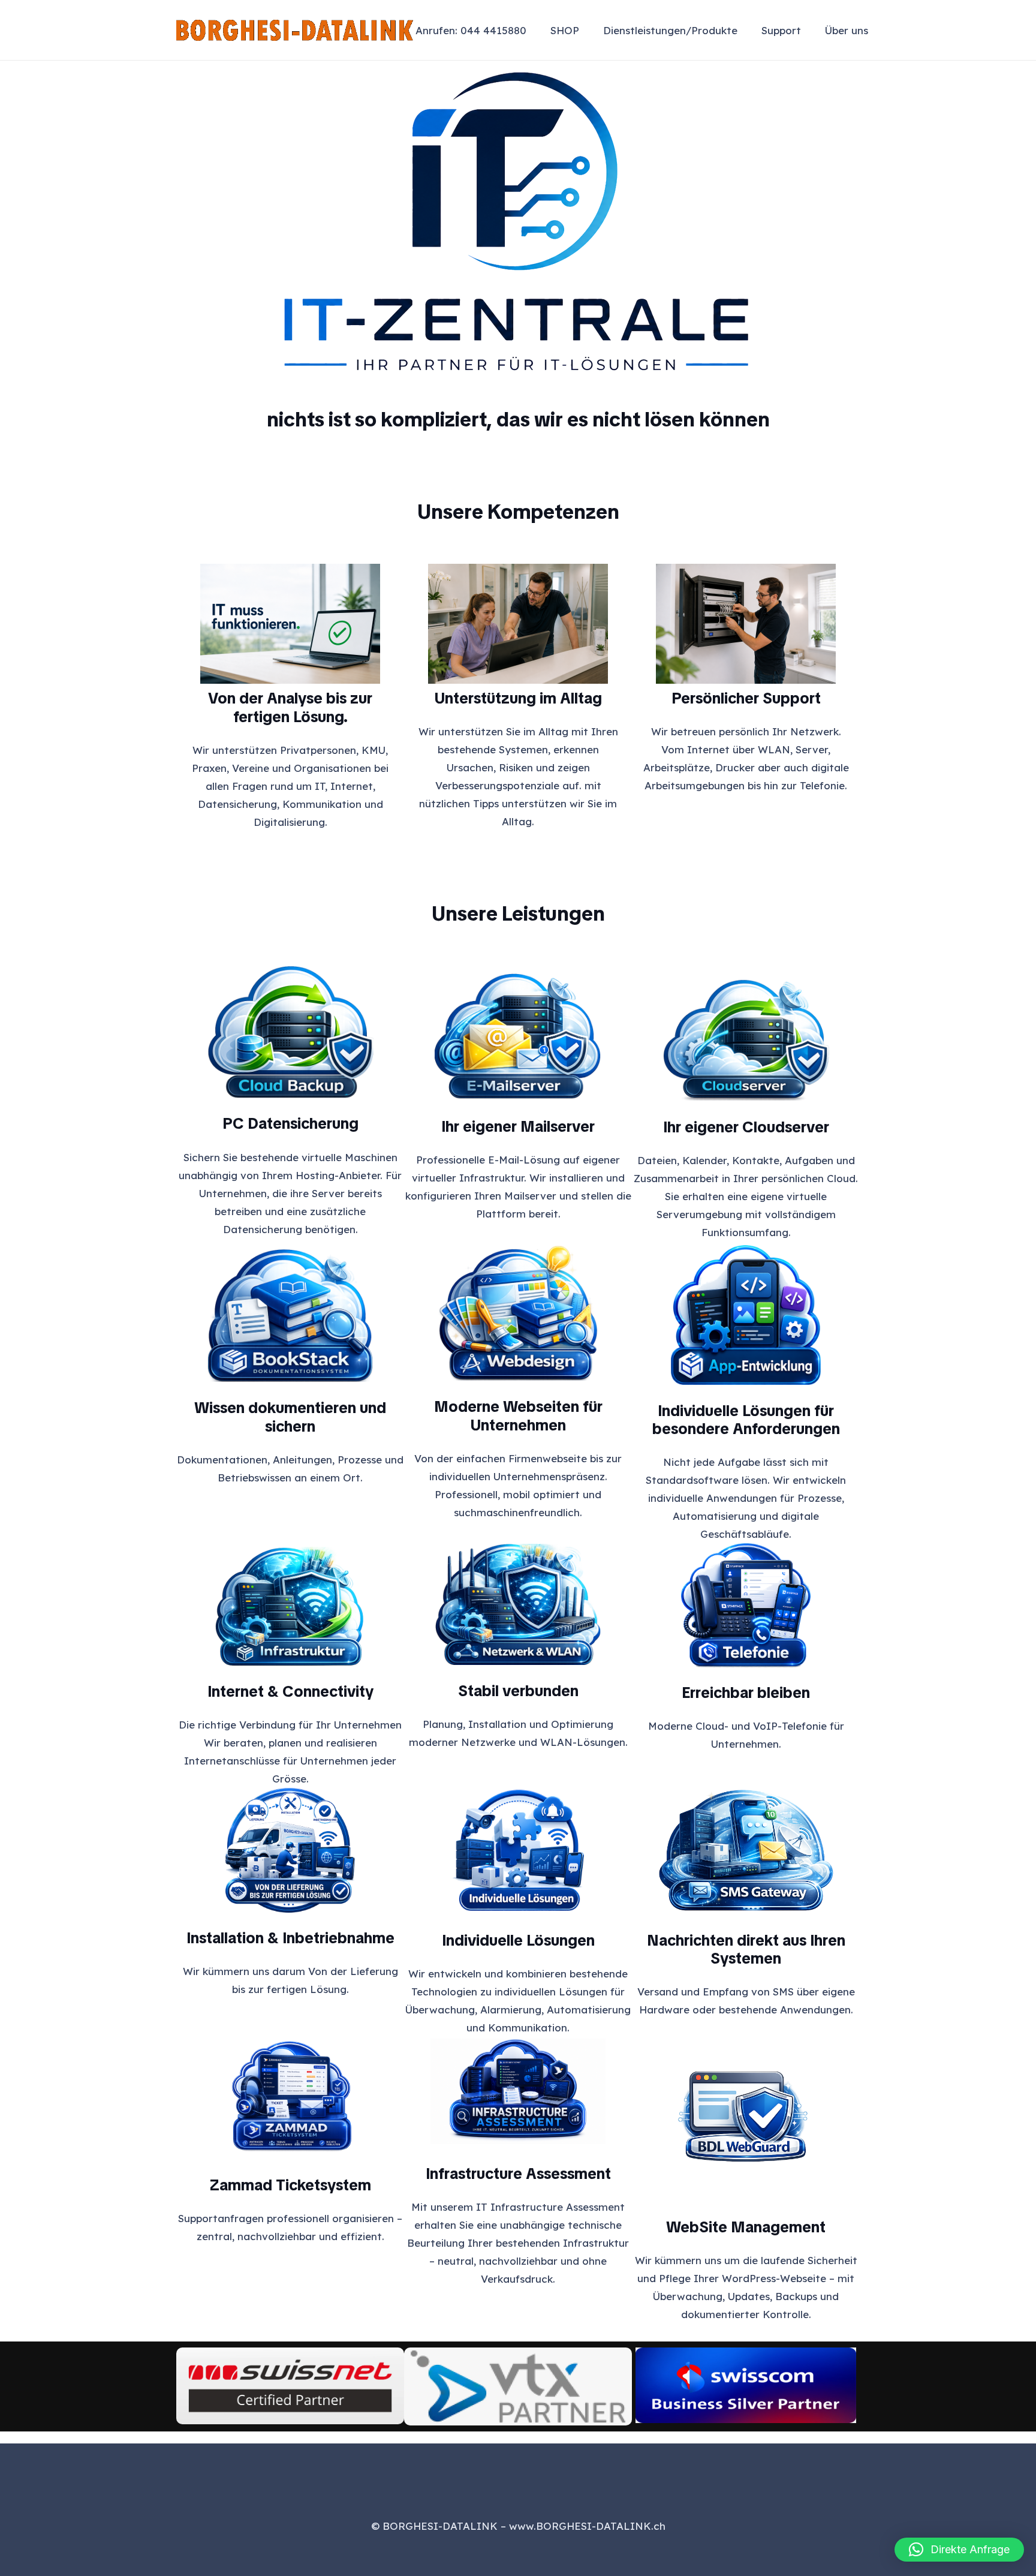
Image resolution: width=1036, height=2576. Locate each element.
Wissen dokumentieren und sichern (290, 1417)
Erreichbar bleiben (746, 1693)
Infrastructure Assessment (518, 2174)
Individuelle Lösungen (518, 1940)
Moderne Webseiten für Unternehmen (518, 1416)
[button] (746, 30)
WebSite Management (746, 2227)
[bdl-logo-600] (295, 30)
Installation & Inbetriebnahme (290, 1938)
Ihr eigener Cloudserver (746, 1127)
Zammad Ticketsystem (290, 2185)
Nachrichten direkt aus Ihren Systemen (746, 1950)
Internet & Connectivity (290, 1691)
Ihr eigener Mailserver (518, 1126)
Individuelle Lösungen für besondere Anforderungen (746, 1420)
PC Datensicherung (290, 1123)
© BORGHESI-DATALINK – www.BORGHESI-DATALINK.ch (518, 2526)
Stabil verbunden (518, 1691)
